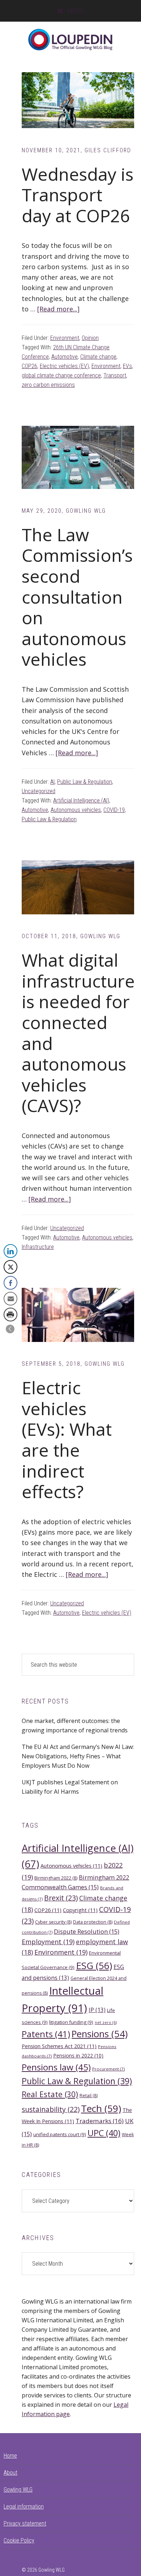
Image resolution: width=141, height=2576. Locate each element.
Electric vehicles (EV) (64, 366)
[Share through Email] (10, 1299)
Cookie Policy (19, 2540)
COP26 (29, 366)
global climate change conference (61, 375)
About (10, 2473)
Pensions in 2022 (78, 2055)
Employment (48, 1942)
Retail (89, 2096)
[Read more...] (58, 309)
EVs (127, 366)
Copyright (80, 1910)
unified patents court (60, 2134)
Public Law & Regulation (85, 782)
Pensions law (56, 2067)
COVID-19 (114, 810)
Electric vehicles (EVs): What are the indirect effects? (67, 1440)
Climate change (98, 357)
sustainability (51, 2109)
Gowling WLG (18, 2490)
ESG (94, 1965)
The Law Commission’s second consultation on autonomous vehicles (77, 597)
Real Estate (50, 2094)
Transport (115, 375)
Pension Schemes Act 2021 (59, 2046)
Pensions (100, 2034)
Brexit (61, 1898)
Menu (76, 11)
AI (52, 782)
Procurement (108, 2069)
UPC (104, 2133)
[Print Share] (10, 1315)
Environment (65, 338)
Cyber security (53, 1922)
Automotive (65, 357)
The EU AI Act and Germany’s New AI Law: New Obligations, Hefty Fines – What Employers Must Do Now (78, 1756)
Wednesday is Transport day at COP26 (78, 195)
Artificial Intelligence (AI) (81, 801)
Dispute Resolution (87, 1931)
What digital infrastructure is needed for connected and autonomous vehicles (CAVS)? (78, 1033)
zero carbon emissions (48, 385)
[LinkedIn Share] (10, 1251)
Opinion (90, 338)
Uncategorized (39, 791)
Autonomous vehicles (76, 810)
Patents (46, 2034)
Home (10, 2456)
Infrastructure (38, 1247)
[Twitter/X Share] (10, 1267)
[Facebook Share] (10, 1283)
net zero (106, 2022)
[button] (10, 1329)
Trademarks (100, 2121)
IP (97, 2010)
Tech (101, 2108)
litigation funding (71, 2022)
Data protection (93, 1922)
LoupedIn (70, 40)
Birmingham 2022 (56, 1878)
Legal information (24, 2507)
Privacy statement (25, 2523)
